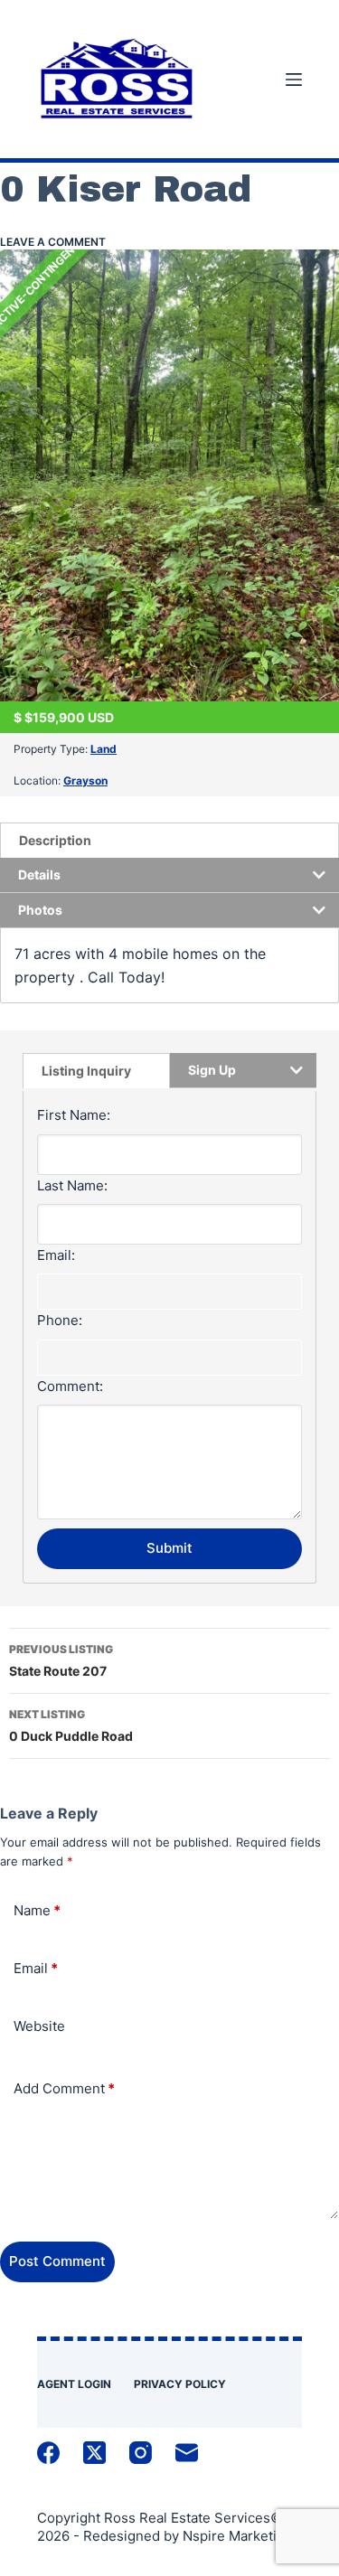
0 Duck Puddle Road (71, 1725)
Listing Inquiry (86, 1071)
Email (36, 1968)
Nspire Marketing (238, 2536)
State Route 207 (61, 1660)
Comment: (70, 1386)
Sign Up (212, 1070)
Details (39, 874)
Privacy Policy (180, 2384)
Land (104, 749)
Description (55, 840)
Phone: (60, 1320)
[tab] (169, 840)
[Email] (187, 2453)
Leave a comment (53, 242)
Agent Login (74, 2384)
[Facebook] (48, 2453)
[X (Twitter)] (94, 2453)
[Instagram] (141, 2453)
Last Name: (72, 1185)
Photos (40, 910)
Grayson (85, 780)
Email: (56, 1255)
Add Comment (64, 2088)
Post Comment (57, 2261)
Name (37, 1910)
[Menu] (294, 80)
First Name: (74, 1115)
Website (39, 2026)
